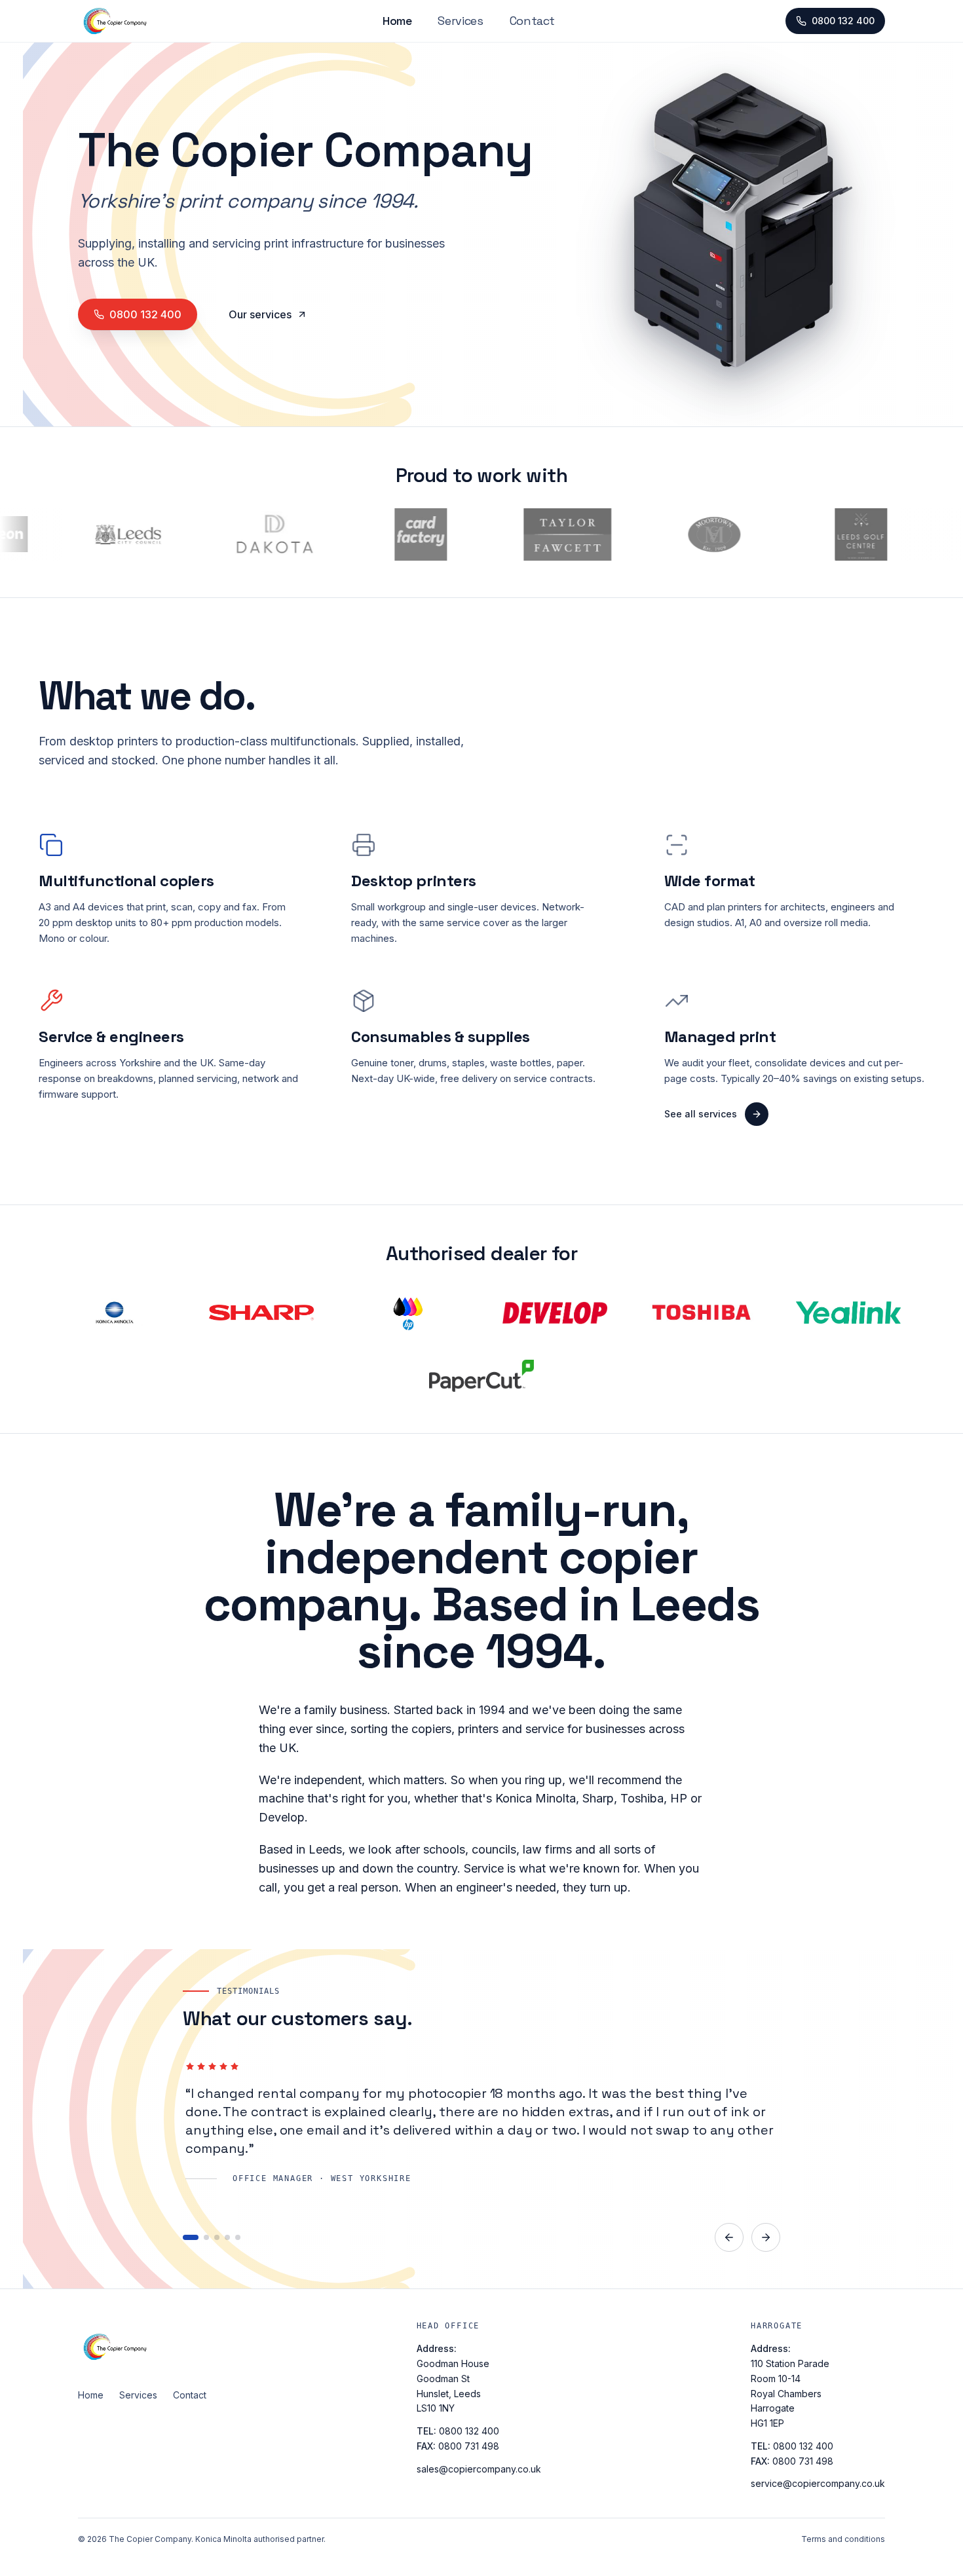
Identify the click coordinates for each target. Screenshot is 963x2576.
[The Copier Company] (142, 2347)
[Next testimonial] (766, 2237)
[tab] (185, 2237)
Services (460, 21)
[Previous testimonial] (729, 2237)
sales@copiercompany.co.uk (479, 2469)
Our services (260, 314)
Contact (532, 21)
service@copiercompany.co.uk (818, 2483)
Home (397, 21)
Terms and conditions (843, 2539)
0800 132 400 (843, 21)
